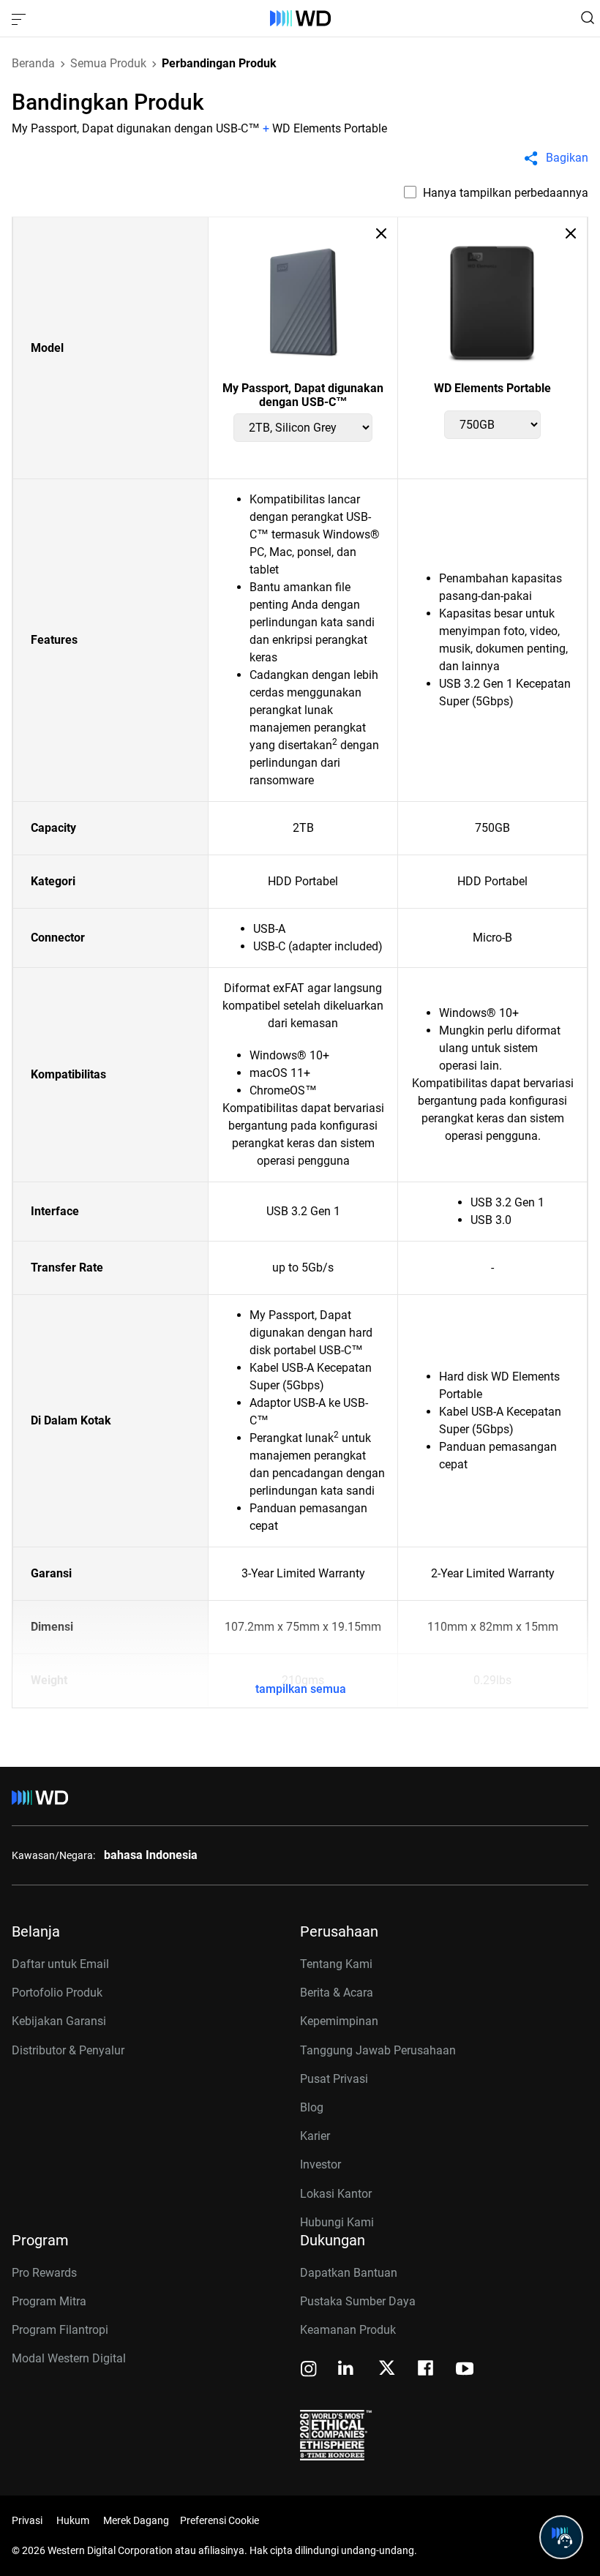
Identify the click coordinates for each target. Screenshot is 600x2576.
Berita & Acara (337, 1993)
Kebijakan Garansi (59, 2021)
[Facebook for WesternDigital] (427, 2370)
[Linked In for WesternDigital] (347, 2370)
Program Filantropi (60, 2330)
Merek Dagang (136, 2520)
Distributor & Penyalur (68, 2050)
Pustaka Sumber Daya (358, 2301)
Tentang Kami (336, 1964)
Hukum (73, 2520)
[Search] (588, 18)
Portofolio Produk (57, 1993)
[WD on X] (387, 2369)
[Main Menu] (20, 18)
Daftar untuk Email (60, 1964)
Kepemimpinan (339, 2021)
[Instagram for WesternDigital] (309, 2370)
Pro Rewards (44, 2273)
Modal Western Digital (69, 2358)
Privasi (27, 2520)
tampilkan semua (301, 1689)
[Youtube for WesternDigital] (465, 2370)
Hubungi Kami (337, 2222)
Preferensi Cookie (220, 2520)
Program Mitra (49, 2301)
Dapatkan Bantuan (349, 2273)
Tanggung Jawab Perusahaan (378, 2050)
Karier (315, 2136)
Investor (320, 2164)
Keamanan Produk (348, 2330)
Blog (312, 2107)
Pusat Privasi (334, 2079)
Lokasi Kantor (336, 2194)
